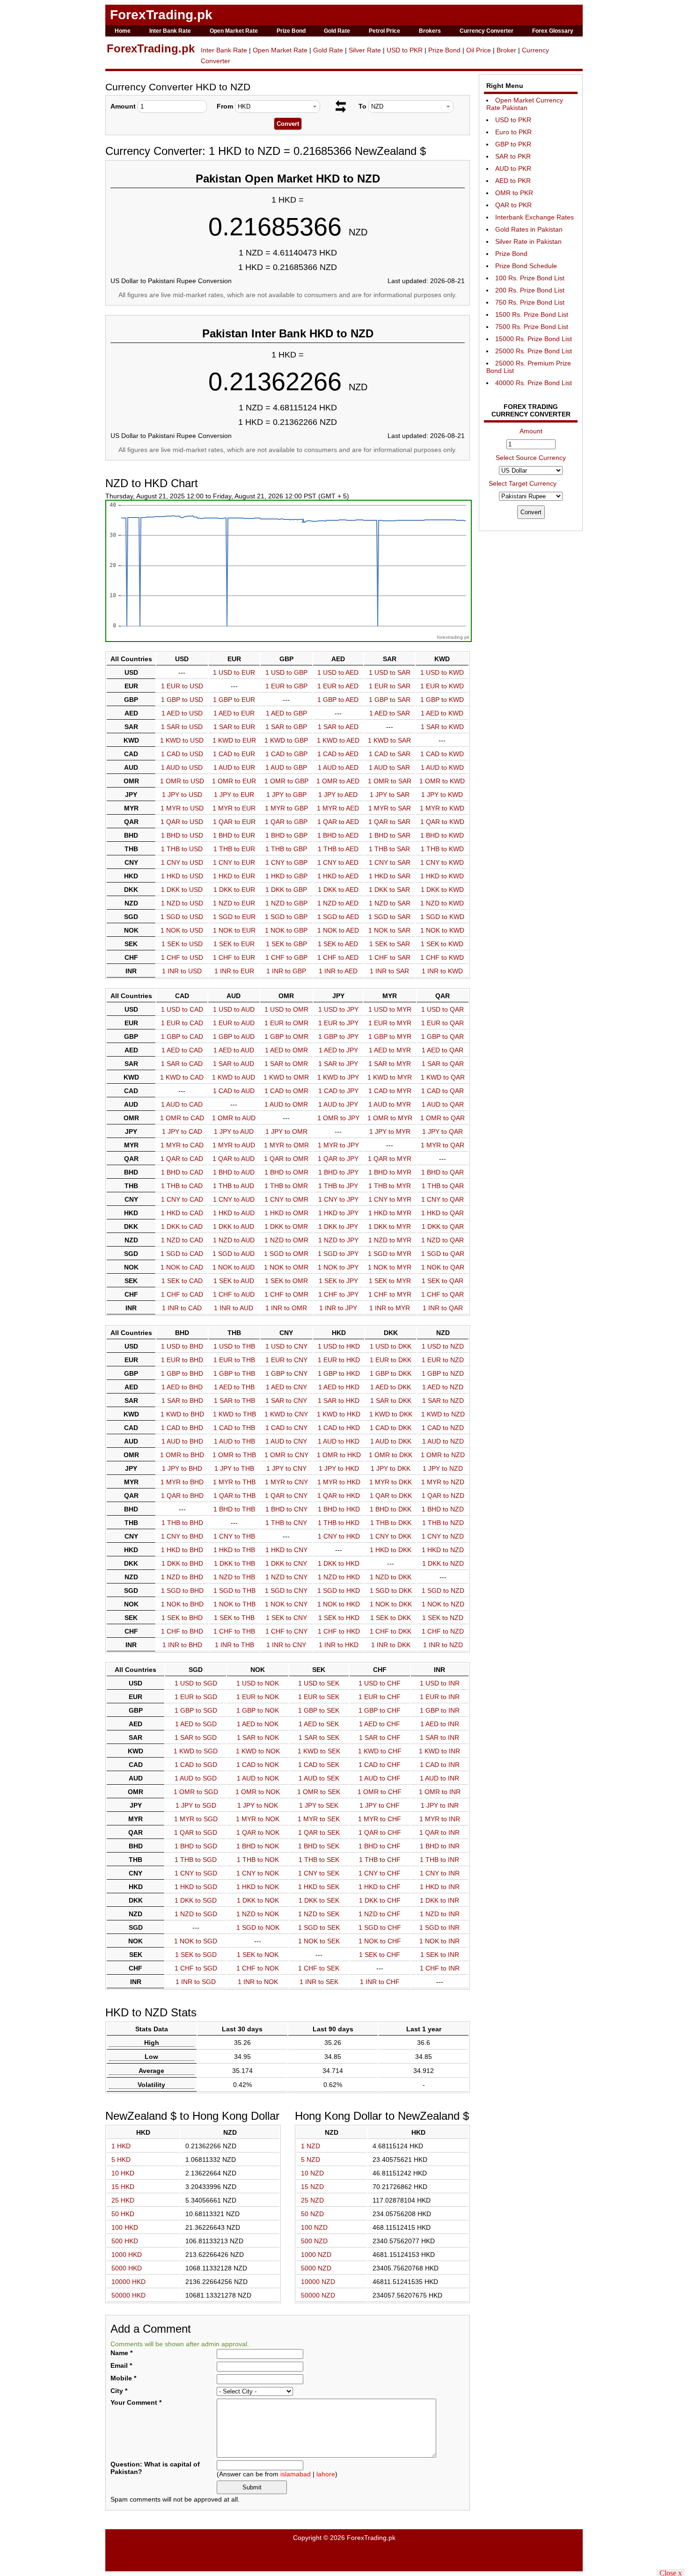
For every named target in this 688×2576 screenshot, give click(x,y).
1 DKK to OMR (286, 1226)
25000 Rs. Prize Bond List (534, 351)
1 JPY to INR (440, 1805)
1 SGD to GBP (286, 917)
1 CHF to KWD (442, 957)
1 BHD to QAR (443, 1172)
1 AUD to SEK (319, 1778)
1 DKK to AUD (234, 1226)
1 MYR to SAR (390, 808)
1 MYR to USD (182, 808)
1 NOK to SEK (319, 1941)
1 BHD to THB (234, 1509)
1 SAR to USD (182, 727)
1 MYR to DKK (391, 1482)
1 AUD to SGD (196, 1778)
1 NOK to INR (439, 1941)
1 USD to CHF (380, 1683)
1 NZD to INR (440, 1914)
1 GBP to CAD (182, 1036)
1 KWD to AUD (234, 1077)
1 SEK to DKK (391, 1618)
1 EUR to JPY (338, 1023)
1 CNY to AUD (234, 1199)
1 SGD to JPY (338, 1254)
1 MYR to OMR (286, 1145)
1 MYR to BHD (182, 1482)
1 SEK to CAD (182, 1281)
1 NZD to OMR (286, 1240)
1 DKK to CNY (286, 1563)
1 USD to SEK (319, 1683)
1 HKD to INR (440, 1887)
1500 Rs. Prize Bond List (532, 314)
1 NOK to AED (338, 930)
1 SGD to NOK (258, 1927)
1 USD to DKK (391, 1346)
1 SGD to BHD (182, 1591)
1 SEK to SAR (390, 944)
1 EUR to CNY (286, 1360)
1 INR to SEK (319, 1982)
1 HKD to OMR (286, 1213)
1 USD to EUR (234, 672)
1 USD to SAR (390, 672)
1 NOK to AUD (234, 1267)
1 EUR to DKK (391, 1360)
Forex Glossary (553, 31)
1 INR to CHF (380, 1982)
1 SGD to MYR (390, 1254)
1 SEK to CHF (380, 1955)
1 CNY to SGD (196, 1873)
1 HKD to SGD (196, 1887)
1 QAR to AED (338, 822)
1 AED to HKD (339, 1387)
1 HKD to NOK (258, 1887)
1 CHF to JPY (338, 1294)
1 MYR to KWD (442, 808)
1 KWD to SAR (389, 740)
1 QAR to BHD (182, 1496)
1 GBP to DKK (391, 1373)
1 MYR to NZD (443, 1482)
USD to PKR (405, 50)
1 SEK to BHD (182, 1618)
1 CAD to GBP (286, 754)
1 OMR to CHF (380, 1792)
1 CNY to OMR (286, 1199)
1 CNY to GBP (286, 862)
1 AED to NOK (258, 1724)
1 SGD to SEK (319, 1927)
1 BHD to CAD (182, 1172)
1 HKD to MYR (390, 1213)
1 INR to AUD (234, 1308)
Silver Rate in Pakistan (528, 241)
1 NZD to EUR (234, 903)
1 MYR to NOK (258, 1819)
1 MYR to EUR (234, 808)
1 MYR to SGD (196, 1819)
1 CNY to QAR (443, 1199)
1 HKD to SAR (390, 876)
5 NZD (311, 2160)
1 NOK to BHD (182, 1604)
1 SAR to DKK (391, 1401)
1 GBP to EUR (234, 700)
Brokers (430, 31)
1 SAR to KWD (442, 727)
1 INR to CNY (286, 1645)
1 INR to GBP (286, 971)
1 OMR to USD (182, 781)
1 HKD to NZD (443, 1550)
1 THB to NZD (443, 1523)
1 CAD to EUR (234, 754)
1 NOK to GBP (286, 930)
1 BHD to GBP (286, 835)
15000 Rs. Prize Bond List (534, 339)
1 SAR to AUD (234, 1064)
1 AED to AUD (234, 1050)
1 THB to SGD (196, 1860)
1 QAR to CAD (182, 1159)
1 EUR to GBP (286, 686)
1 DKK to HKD (339, 1563)
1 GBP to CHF (380, 1710)
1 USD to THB (234, 1346)
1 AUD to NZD (443, 1441)
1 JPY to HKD (339, 1468)
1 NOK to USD (182, 930)
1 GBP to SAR (390, 700)
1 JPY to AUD (234, 1131)
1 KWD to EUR (234, 740)
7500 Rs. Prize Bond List (532, 327)
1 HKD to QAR (443, 1213)
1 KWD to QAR (443, 1077)
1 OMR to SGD (196, 1792)
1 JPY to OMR (286, 1131)
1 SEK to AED (338, 944)
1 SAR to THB (234, 1401)
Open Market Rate (234, 31)
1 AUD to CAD (182, 1104)
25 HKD (123, 2200)
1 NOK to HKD (339, 1604)
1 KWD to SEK (319, 1751)
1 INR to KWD (442, 971)
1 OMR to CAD (182, 1118)
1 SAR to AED (338, 727)
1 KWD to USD (182, 740)
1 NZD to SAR (390, 903)
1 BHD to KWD (442, 835)
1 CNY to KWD (442, 862)
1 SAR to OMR (286, 1064)
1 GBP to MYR (390, 1036)
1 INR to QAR (443, 1308)
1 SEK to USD (182, 944)
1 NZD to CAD (182, 1240)
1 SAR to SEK (319, 1737)
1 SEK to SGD (196, 1955)
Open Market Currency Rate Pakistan (525, 104)
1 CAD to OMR (286, 1091)
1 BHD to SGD (196, 1846)
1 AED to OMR (286, 1050)
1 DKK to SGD (196, 1900)
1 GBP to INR (440, 1710)
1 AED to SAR (390, 713)
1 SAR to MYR (390, 1064)
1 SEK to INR (440, 1955)
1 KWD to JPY (338, 1077)
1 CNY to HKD (339, 1536)
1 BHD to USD (182, 835)
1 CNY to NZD (443, 1536)
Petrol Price (384, 31)
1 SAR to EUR (234, 727)
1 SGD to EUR (234, 917)
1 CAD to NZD (443, 1428)
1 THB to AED (338, 849)
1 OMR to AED (338, 781)
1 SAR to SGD (196, 1737)
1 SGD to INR (439, 1927)
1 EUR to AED (338, 686)
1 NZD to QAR (443, 1240)
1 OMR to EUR (234, 781)
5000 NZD (316, 2268)
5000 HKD (127, 2268)
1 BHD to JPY (338, 1172)
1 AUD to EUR (234, 767)
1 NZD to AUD (234, 1240)
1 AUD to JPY (338, 1104)
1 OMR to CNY (286, 1455)
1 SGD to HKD (339, 1591)
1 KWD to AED (338, 740)
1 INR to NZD (443, 1645)
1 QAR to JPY (338, 1159)
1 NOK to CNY (286, 1604)
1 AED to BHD (182, 1387)
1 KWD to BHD (182, 1414)
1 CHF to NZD (443, 1631)
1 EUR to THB (234, 1360)
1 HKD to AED (338, 876)
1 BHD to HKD (339, 1509)
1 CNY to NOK (258, 1873)
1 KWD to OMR (286, 1077)
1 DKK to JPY (338, 1226)
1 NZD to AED (338, 903)
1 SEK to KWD (442, 944)
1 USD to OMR (286, 1009)
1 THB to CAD (182, 1186)
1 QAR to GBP (286, 822)
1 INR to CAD (182, 1308)
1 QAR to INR (439, 1832)
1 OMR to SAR (390, 781)
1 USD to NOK (258, 1683)
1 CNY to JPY (338, 1199)
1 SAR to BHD (182, 1401)
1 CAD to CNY (286, 1428)
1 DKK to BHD (182, 1563)
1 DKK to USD (182, 890)
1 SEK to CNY (286, 1618)
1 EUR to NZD (443, 1360)
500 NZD (314, 2241)
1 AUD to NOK (258, 1778)
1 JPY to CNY (286, 1468)
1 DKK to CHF (380, 1900)
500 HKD (125, 2241)
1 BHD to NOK (258, 1846)
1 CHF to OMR (286, 1294)
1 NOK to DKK (391, 1604)
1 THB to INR (439, 1860)
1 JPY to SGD (196, 1805)
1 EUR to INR (440, 1697)
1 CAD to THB (234, 1428)
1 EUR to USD (182, 686)
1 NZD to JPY (338, 1240)
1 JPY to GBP (286, 795)
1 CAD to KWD (442, 754)
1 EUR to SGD (196, 1697)
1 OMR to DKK (391, 1455)
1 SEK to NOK (258, 1955)
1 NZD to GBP (286, 903)
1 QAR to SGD (196, 1832)
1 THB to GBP (286, 849)
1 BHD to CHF (380, 1846)
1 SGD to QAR (443, 1254)
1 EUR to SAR (390, 686)
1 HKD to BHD (182, 1550)
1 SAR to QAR (443, 1064)
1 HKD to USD (182, 876)
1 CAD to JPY (338, 1091)
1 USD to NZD (443, 1346)
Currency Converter (487, 31)
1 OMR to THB (234, 1455)
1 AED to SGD (196, 1724)
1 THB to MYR (390, 1186)
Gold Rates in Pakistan (529, 229)
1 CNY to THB (234, 1536)
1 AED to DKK (391, 1387)
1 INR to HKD (339, 1645)
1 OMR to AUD (234, 1118)
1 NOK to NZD (443, 1604)
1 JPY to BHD (182, 1468)
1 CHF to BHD (182, 1631)
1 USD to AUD (234, 1009)
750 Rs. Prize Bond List (530, 302)
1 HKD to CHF (380, 1887)
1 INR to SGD (196, 1982)
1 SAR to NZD (443, 1401)
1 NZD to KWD (442, 903)
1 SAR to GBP (286, 727)
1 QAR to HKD (339, 1496)
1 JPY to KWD (442, 795)
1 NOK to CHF (380, 1941)
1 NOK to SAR (389, 930)
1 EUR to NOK (258, 1697)
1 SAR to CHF (380, 1737)
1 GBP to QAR (443, 1036)
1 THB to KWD (442, 849)
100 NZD (314, 2227)
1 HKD (121, 2146)
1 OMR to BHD (182, 1455)
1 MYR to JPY (338, 1145)
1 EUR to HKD (339, 1360)
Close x (671, 2572)
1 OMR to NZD (443, 1455)
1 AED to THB (234, 1387)
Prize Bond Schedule (526, 266)
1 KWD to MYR (390, 1077)
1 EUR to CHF (380, 1697)
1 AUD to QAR (443, 1104)
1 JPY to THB (234, 1468)
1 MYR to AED (338, 808)
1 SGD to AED (338, 917)
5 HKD (121, 2160)
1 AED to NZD (443, 1387)
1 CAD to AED (338, 754)
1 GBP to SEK (319, 1710)
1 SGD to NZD (443, 1591)
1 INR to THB (234, 1645)
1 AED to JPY (338, 1050)
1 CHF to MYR (390, 1294)
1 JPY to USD (182, 795)
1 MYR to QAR (443, 1145)
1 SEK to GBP (286, 944)
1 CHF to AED (338, 957)
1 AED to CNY (286, 1387)
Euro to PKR (513, 132)
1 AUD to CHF (380, 1778)
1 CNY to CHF (380, 1873)
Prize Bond (291, 31)
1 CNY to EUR (234, 862)
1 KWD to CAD (182, 1077)
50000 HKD (128, 2295)
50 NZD (312, 2214)
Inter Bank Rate (170, 31)
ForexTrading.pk (161, 15)
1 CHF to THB (234, 1631)
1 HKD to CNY (286, 1550)
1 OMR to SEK (319, 1792)
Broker (506, 50)
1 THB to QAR (443, 1186)
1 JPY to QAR (443, 1131)
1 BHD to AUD (234, 1172)
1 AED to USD (182, 713)
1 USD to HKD (339, 1346)
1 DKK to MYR (390, 1226)
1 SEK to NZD (443, 1618)
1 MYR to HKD (339, 1482)
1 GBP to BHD (182, 1373)
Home (123, 31)
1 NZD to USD (182, 903)
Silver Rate (365, 50)
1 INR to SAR (389, 971)
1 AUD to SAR (389, 767)
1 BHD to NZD (443, 1509)
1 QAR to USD (182, 822)
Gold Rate (337, 31)
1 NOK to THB (234, 1604)
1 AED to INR (440, 1724)
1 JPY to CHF (380, 1805)
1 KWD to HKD (339, 1414)
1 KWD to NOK (258, 1751)
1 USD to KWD (442, 672)
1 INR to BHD (182, 1645)
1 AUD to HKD (339, 1441)
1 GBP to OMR (286, 1036)
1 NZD (311, 2146)
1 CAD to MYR (390, 1091)
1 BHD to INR (440, 1846)
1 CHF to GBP (286, 957)
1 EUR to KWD (442, 686)
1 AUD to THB (234, 1441)
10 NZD (312, 2173)
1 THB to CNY (286, 1523)
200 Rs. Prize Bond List (530, 290)
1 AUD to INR (439, 1778)
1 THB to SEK (319, 1860)
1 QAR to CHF (380, 1832)
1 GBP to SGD (196, 1710)
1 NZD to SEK (319, 1914)
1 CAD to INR (440, 1765)
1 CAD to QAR (443, 1091)
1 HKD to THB (234, 1550)
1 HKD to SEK (319, 1887)
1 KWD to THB (234, 1414)
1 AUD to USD (182, 767)
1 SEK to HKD (339, 1618)
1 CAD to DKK (391, 1428)
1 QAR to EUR (234, 822)
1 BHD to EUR (234, 835)
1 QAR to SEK (319, 1832)
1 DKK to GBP (286, 890)
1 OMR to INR (440, 1792)
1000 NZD (316, 2255)
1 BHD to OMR (286, 1172)
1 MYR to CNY (286, 1482)
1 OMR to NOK (258, 1792)
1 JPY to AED (338, 795)
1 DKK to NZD (443, 1563)
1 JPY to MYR (390, 1131)
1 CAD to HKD (339, 1428)
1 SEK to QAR (443, 1281)
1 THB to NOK (258, 1860)
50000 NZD (318, 2295)
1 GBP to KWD (442, 700)
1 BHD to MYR (390, 1172)
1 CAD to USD (182, 754)
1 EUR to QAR (443, 1023)
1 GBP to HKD (339, 1373)
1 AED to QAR (443, 1050)
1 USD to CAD (182, 1009)
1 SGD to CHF (380, 1927)
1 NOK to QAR (443, 1267)
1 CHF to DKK (391, 1631)
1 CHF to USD (182, 957)
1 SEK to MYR (390, 1281)
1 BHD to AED (338, 835)
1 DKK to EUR (234, 890)
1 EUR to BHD (182, 1360)
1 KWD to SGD (196, 1751)
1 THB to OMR (286, 1186)
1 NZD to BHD (182, 1577)
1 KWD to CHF (380, 1751)
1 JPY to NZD (443, 1468)
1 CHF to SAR (390, 957)
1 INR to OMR (286, 1308)
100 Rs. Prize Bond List (530, 278)
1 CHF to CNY (286, 1631)
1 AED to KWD (442, 713)
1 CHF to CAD (182, 1294)
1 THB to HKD (339, 1523)
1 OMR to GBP (286, 781)
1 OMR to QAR (443, 1118)
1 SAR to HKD (339, 1401)
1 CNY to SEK (319, 1873)
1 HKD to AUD (234, 1213)
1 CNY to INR (440, 1873)
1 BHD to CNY (286, 1509)
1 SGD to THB (234, 1591)
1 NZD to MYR (390, 1240)
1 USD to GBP (286, 672)
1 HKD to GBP (286, 876)
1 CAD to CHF (380, 1765)
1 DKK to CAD (182, 1226)
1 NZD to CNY (286, 1577)
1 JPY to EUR (234, 795)
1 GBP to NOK (258, 1710)
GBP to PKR (513, 144)
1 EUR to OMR (286, 1023)
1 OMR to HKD (339, 1455)
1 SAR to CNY (286, 1401)
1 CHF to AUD (234, 1294)
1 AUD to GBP (286, 767)
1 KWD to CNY (286, 1414)
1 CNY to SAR (390, 862)
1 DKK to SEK (319, 1900)
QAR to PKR (513, 205)
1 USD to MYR (390, 1009)
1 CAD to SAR (390, 754)
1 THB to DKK (391, 1523)
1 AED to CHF (380, 1724)
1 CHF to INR (440, 1968)
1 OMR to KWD (442, 781)
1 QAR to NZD (443, 1496)
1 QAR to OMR (286, 1159)
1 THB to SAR (389, 849)
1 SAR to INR (439, 1737)
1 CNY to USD (182, 862)
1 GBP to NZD (443, 1373)
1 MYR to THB (234, 1482)
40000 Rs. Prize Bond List (534, 383)
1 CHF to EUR (234, 957)
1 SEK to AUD (234, 1281)
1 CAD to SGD (196, 1765)
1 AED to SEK (319, 1724)
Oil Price (479, 50)
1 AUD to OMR (286, 1104)
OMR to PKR (514, 193)
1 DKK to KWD (442, 890)
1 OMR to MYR (390, 1118)
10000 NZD (318, 2282)
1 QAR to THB (234, 1496)
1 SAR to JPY (338, 1064)
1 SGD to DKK (391, 1591)
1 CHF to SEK (319, 1968)
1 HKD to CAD (182, 1213)
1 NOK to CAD (182, 1267)
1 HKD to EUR (234, 876)
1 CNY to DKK (391, 1536)
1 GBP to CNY (286, 1373)
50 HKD (123, 2214)
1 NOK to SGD (196, 1941)
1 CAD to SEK (319, 1765)
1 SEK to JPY (338, 1281)
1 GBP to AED (338, 700)
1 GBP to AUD (234, 1036)
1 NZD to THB (234, 1577)
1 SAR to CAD (182, 1064)
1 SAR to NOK (258, 1737)
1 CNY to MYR (390, 1199)
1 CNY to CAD (182, 1199)
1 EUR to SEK (319, 1697)
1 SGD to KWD (442, 917)
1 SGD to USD (182, 917)
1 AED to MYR (390, 1050)
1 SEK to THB (234, 1618)
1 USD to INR (440, 1683)
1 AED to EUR (234, 713)
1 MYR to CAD (182, 1145)
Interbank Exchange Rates (534, 217)
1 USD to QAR (443, 1009)
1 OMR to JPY (338, 1118)
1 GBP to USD (182, 700)
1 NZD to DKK (391, 1577)
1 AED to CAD (182, 1050)
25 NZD (312, 2200)
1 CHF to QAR (443, 1294)
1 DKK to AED (338, 890)
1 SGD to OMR (286, 1254)
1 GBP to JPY (338, 1036)
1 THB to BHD (182, 1523)
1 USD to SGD (196, 1683)
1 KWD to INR (439, 1751)
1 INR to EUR (234, 971)
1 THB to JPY (338, 1186)
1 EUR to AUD (234, 1023)
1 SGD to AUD (234, 1254)
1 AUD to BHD (182, 1441)
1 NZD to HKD (339, 1577)
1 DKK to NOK (258, 1900)
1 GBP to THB (234, 1373)
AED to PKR (513, 181)
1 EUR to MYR (390, 1023)
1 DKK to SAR (389, 890)
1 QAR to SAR (389, 822)
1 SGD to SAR (389, 917)
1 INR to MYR (390, 1308)
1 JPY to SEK (319, 1805)
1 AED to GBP (286, 713)
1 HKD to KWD (442, 876)
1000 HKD (127, 2255)
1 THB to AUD (234, 1186)
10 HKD (123, 2173)
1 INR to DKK (391, 1645)
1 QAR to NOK (258, 1832)
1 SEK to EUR (234, 944)
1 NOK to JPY (338, 1267)
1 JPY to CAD (182, 1131)
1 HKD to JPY (338, 1213)
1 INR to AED (338, 971)
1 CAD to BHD (182, 1428)
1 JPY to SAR (390, 795)
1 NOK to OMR (286, 1267)
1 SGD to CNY (286, 1591)
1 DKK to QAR (443, 1226)
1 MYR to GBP (286, 808)
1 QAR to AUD (234, 1159)
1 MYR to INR (440, 1819)
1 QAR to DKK (391, 1496)
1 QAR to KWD (442, 822)
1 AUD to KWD (442, 767)
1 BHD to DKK (391, 1509)
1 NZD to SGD (196, 1914)
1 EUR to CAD (182, 1023)
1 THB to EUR (234, 849)
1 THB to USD (182, 849)
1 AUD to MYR (390, 1104)
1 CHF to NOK (258, 1968)
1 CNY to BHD (182, 1536)
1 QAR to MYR (390, 1159)
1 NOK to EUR (234, 930)
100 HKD (125, 2227)
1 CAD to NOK (258, 1765)
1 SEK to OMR (286, 1281)
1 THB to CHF (380, 1860)
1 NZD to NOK (258, 1914)
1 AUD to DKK (391, 1441)
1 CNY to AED (338, 862)
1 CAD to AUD (234, 1091)
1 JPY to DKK (391, 1468)
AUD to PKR (513, 168)
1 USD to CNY (286, 1346)
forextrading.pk (453, 637)
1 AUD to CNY (286, 1441)
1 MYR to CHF (380, 1819)
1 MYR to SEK (319, 1819)
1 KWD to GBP (286, 740)
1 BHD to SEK (319, 1846)
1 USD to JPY (338, 1009)
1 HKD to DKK (391, 1550)
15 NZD (312, 2187)
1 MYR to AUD (234, 1145)
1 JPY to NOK (258, 1805)
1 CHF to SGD (196, 1968)
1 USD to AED (338, 672)
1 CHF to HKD (339, 1631)
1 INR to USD (182, 971)
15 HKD (123, 2187)
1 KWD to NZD (443, 1414)
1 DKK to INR (439, 1900)
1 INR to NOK (258, 1982)
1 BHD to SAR (390, 835)
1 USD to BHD (182, 1346)
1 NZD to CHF (380, 1914)
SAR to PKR (513, 156)
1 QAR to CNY (286, 1496)
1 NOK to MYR (390, 1267)
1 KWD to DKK (391, 1414)
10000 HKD (128, 2282)
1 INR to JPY (338, 1308)
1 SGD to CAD (182, 1254)
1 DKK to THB (234, 1563)
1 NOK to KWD (442, 930)
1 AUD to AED (338, 767)
